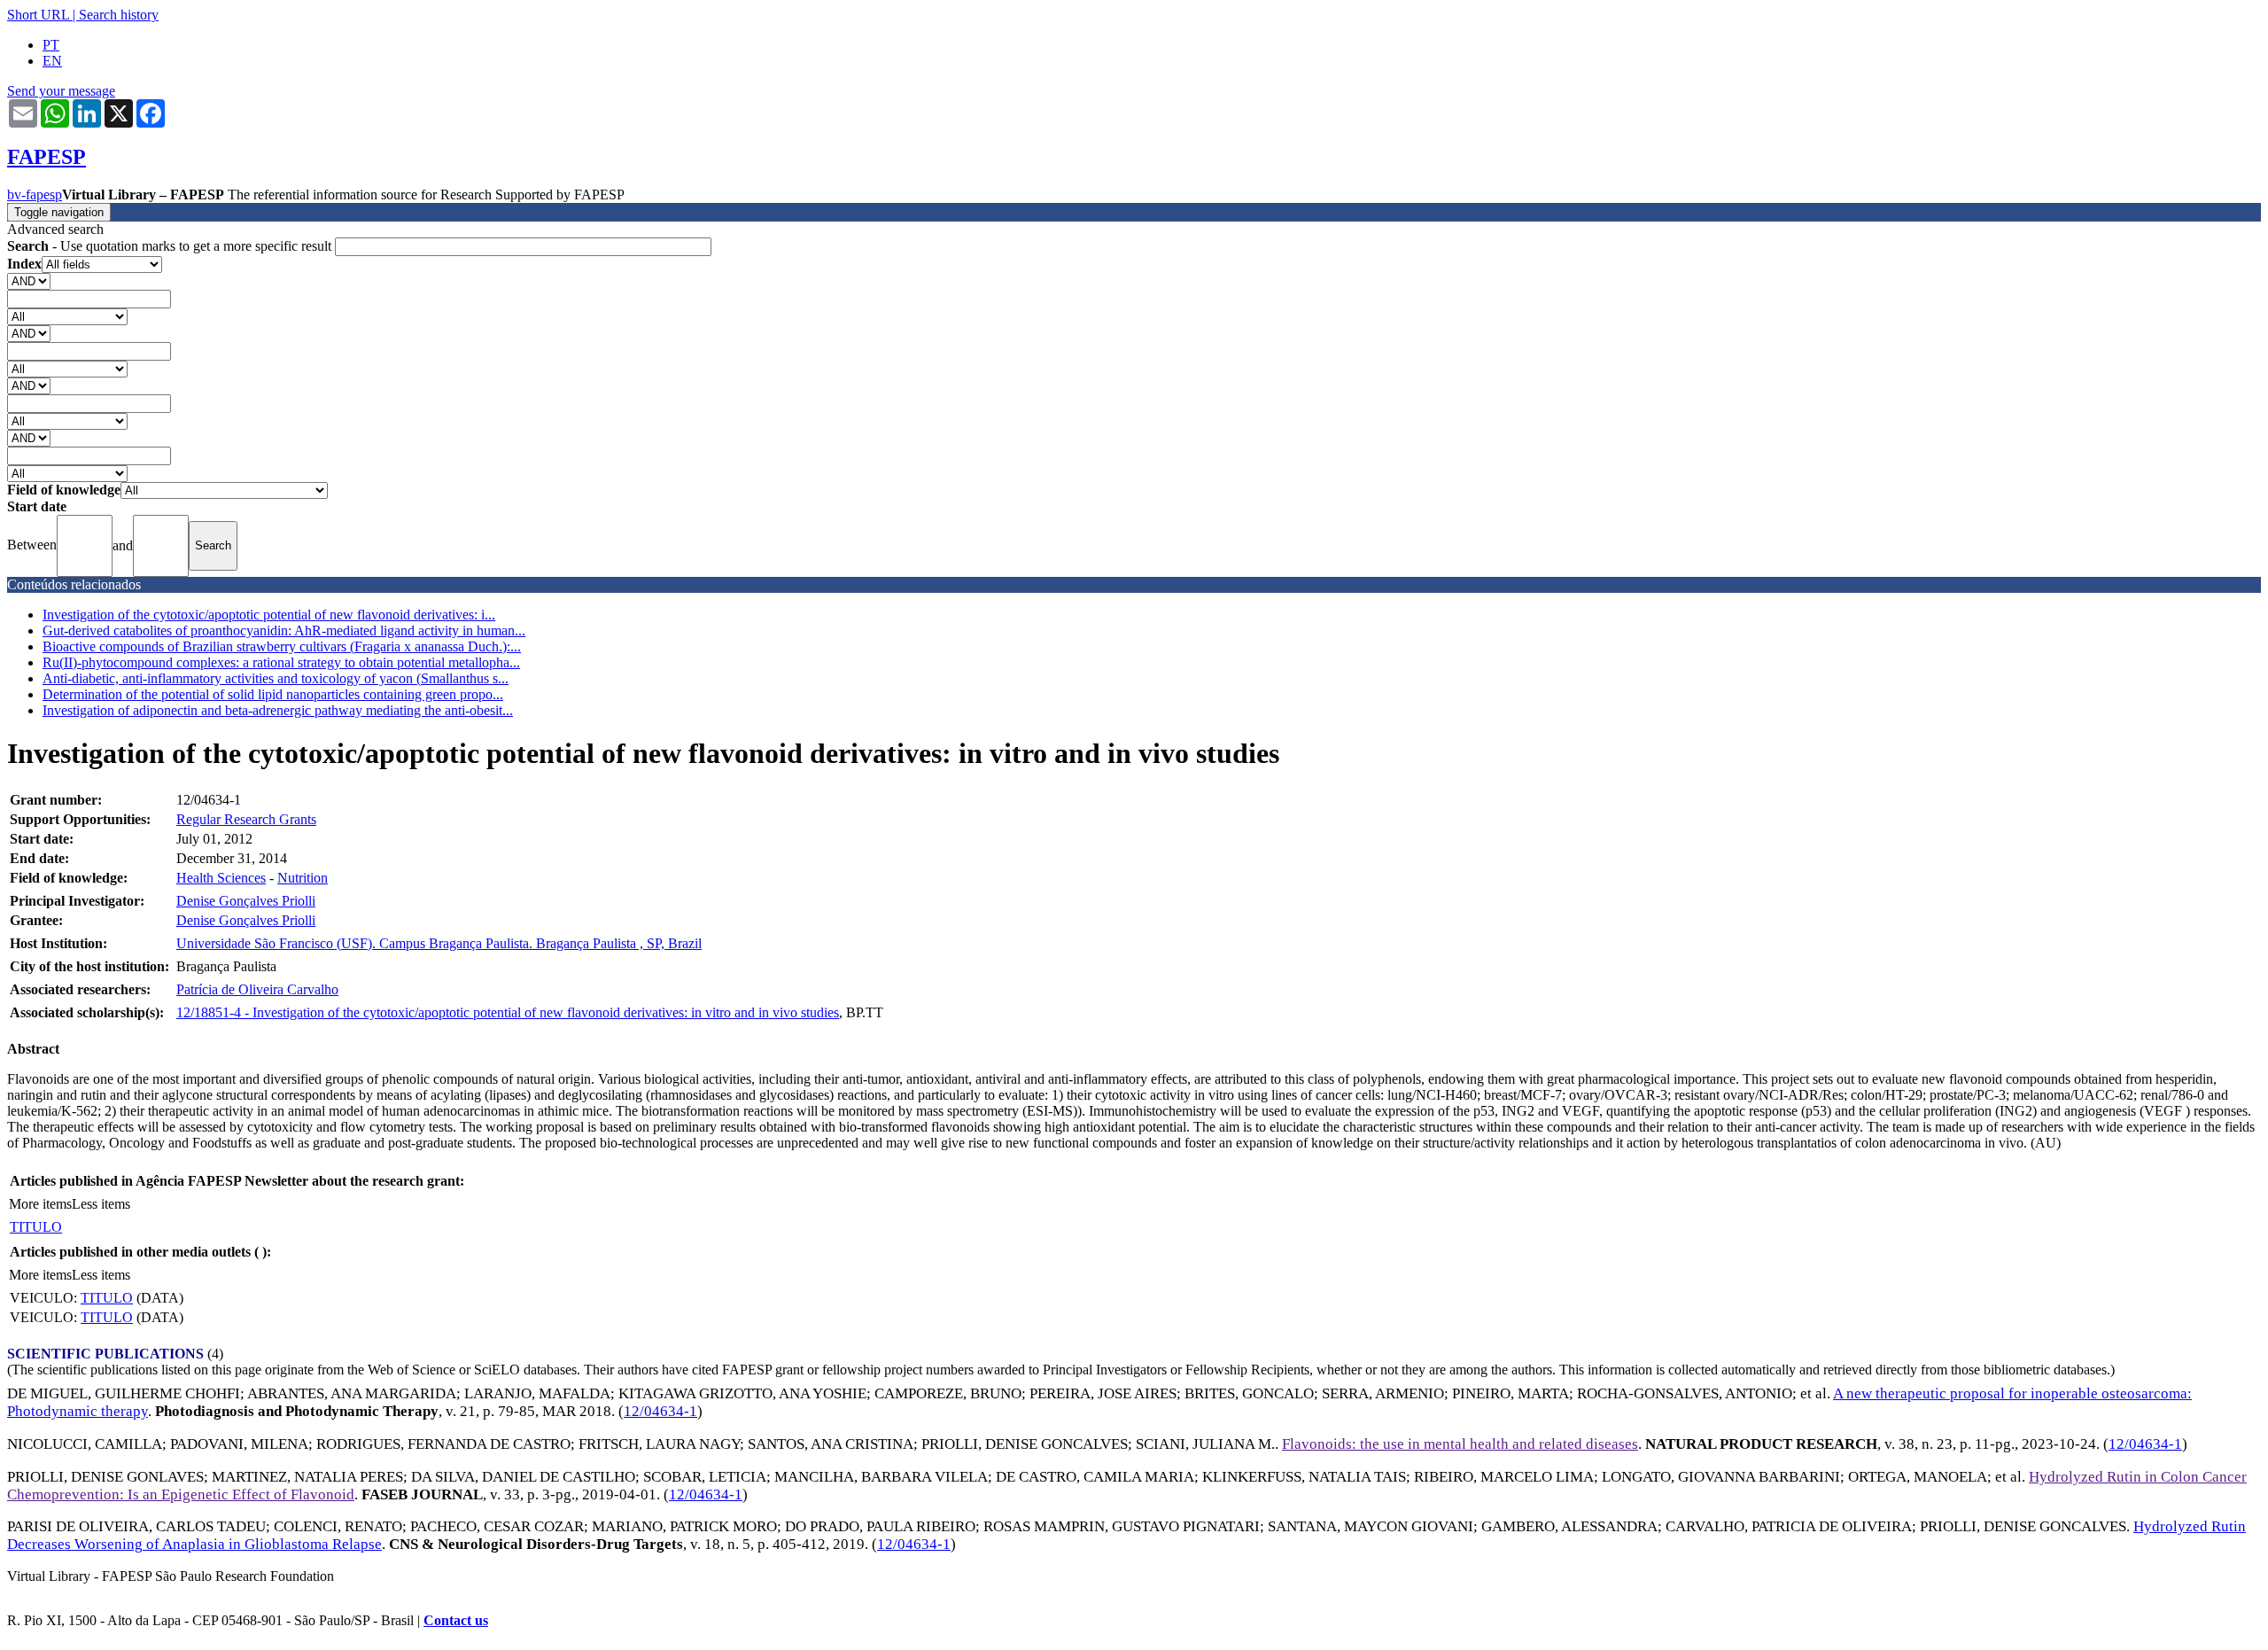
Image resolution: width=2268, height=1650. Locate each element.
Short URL (38, 15)
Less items (101, 1204)
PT (51, 45)
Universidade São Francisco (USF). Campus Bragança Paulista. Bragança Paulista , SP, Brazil (439, 943)
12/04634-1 (660, 1411)
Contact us (456, 1620)
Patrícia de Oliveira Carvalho (257, 989)
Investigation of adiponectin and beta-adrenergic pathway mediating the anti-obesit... (278, 710)
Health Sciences (221, 878)
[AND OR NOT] (29, 280)
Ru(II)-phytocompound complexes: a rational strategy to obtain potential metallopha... (281, 662)
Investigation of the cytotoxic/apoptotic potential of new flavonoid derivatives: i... (269, 615)
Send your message (61, 91)
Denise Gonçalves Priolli (246, 901)
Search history (119, 15)
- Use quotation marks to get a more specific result (171, 246)
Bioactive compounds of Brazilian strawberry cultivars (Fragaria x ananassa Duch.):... (282, 646)
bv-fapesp (35, 195)
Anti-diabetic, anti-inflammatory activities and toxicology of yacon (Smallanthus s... (276, 678)
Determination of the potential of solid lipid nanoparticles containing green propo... (273, 694)
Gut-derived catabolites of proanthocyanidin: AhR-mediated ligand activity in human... (284, 630)
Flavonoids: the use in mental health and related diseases (1460, 1444)
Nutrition (303, 878)
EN (52, 61)
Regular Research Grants (246, 819)
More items (40, 1204)
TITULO (36, 1227)
